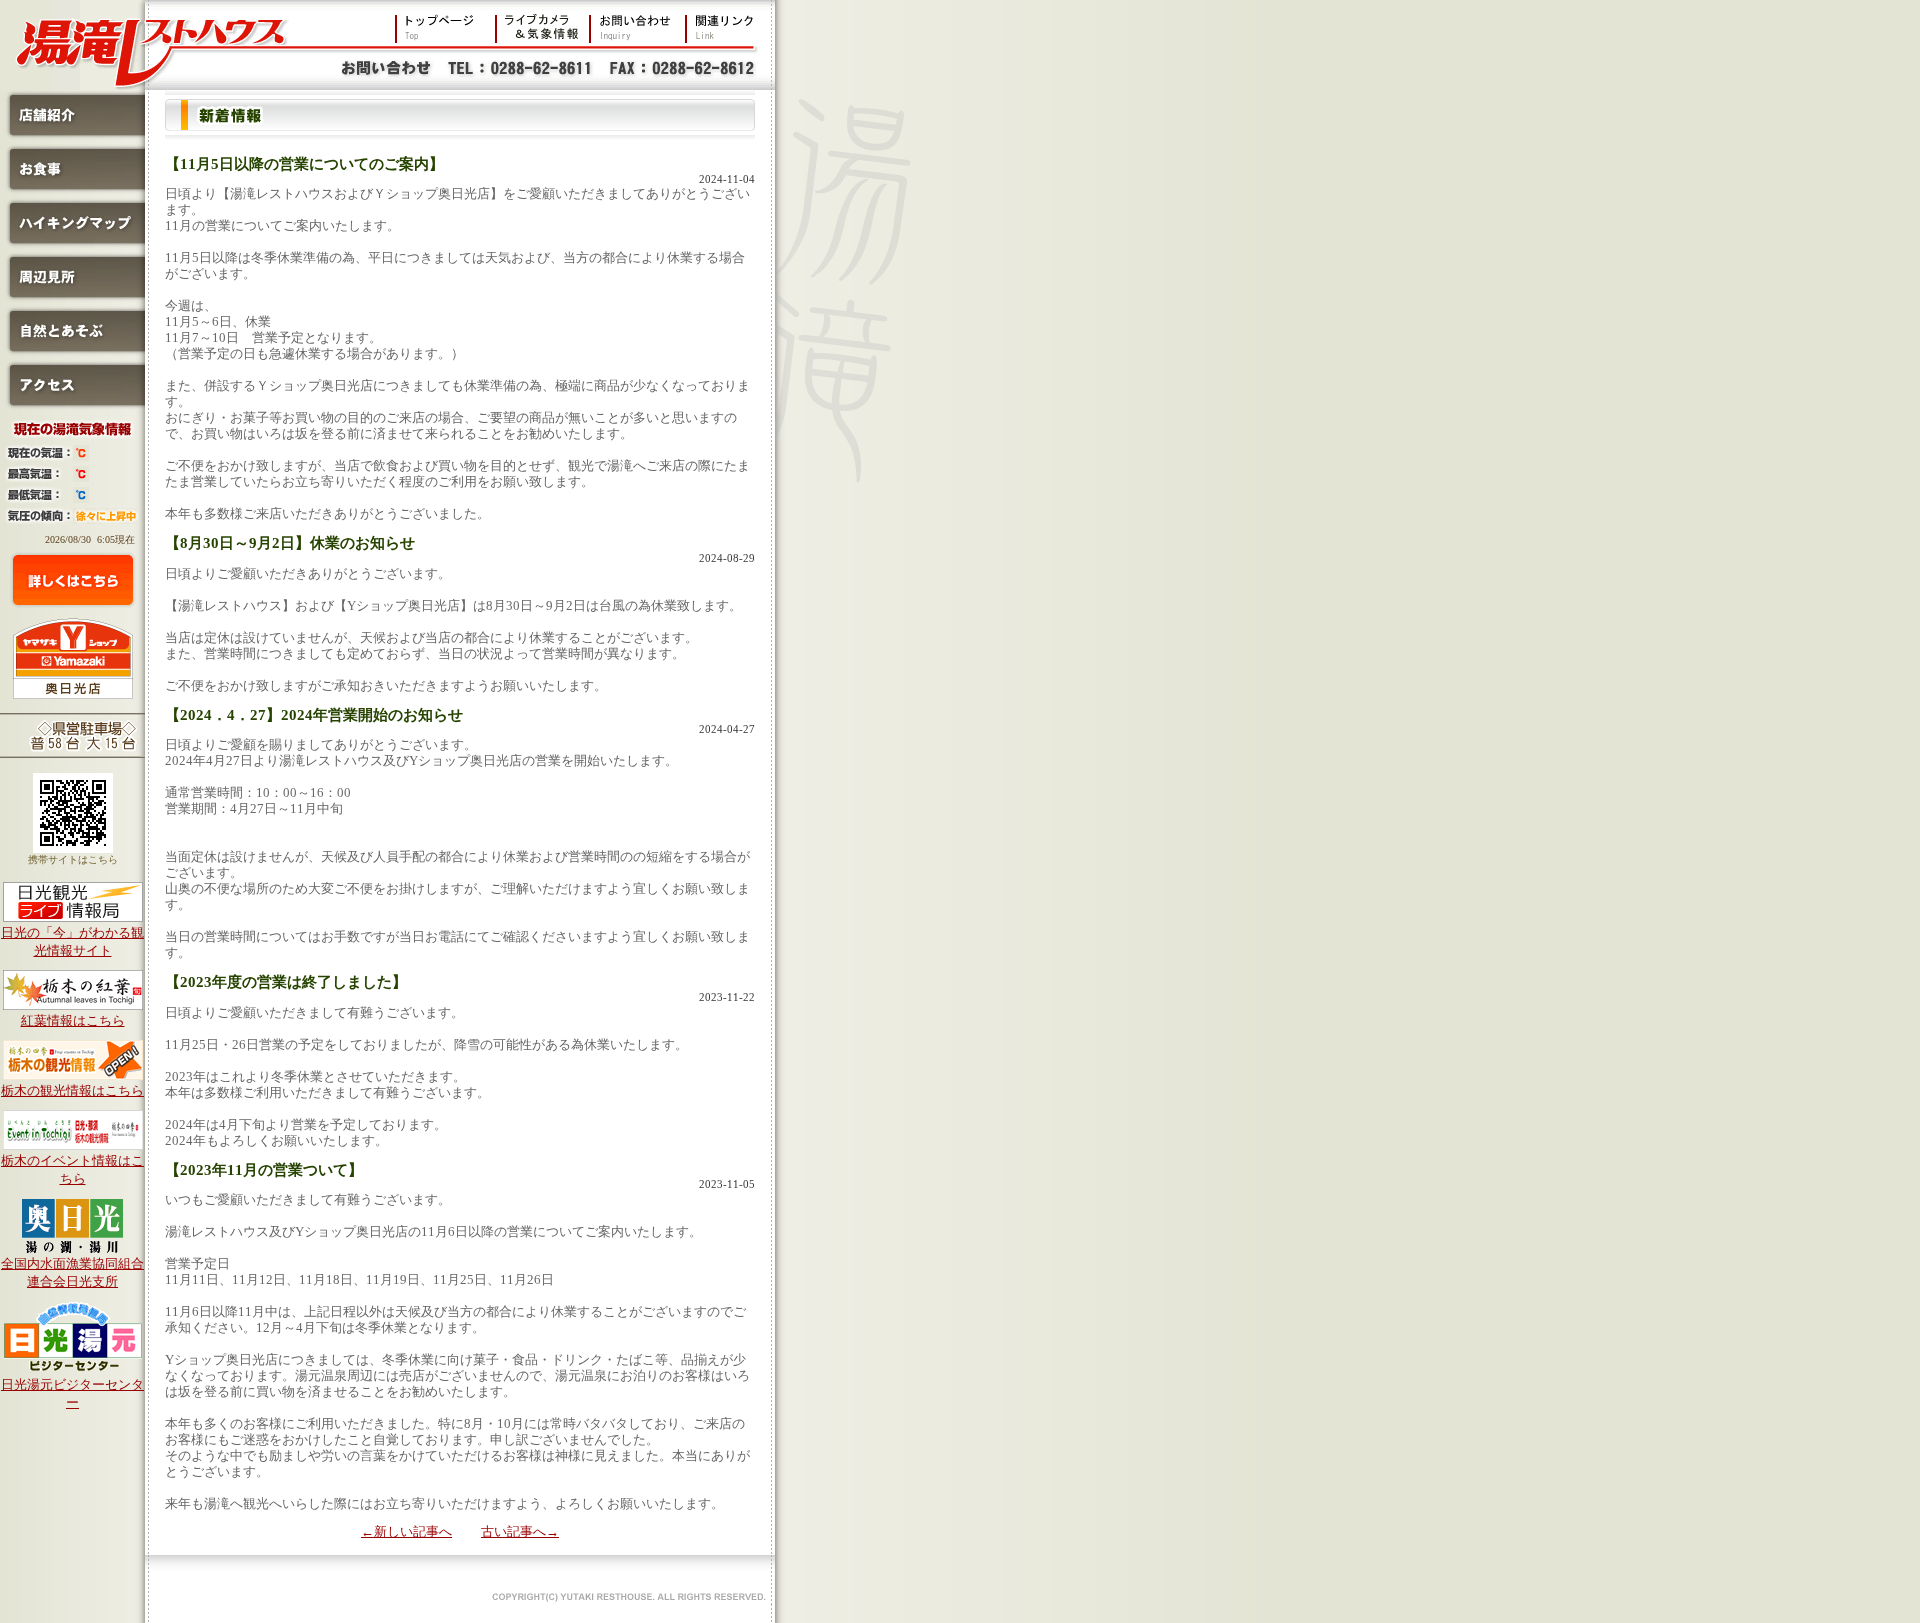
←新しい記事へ (406, 1531)
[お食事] (72, 188)
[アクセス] (72, 404)
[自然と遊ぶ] (72, 350)
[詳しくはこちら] (73, 580)
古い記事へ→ (520, 1531)
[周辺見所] (72, 296)
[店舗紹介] (72, 134)
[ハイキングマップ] (72, 242)
